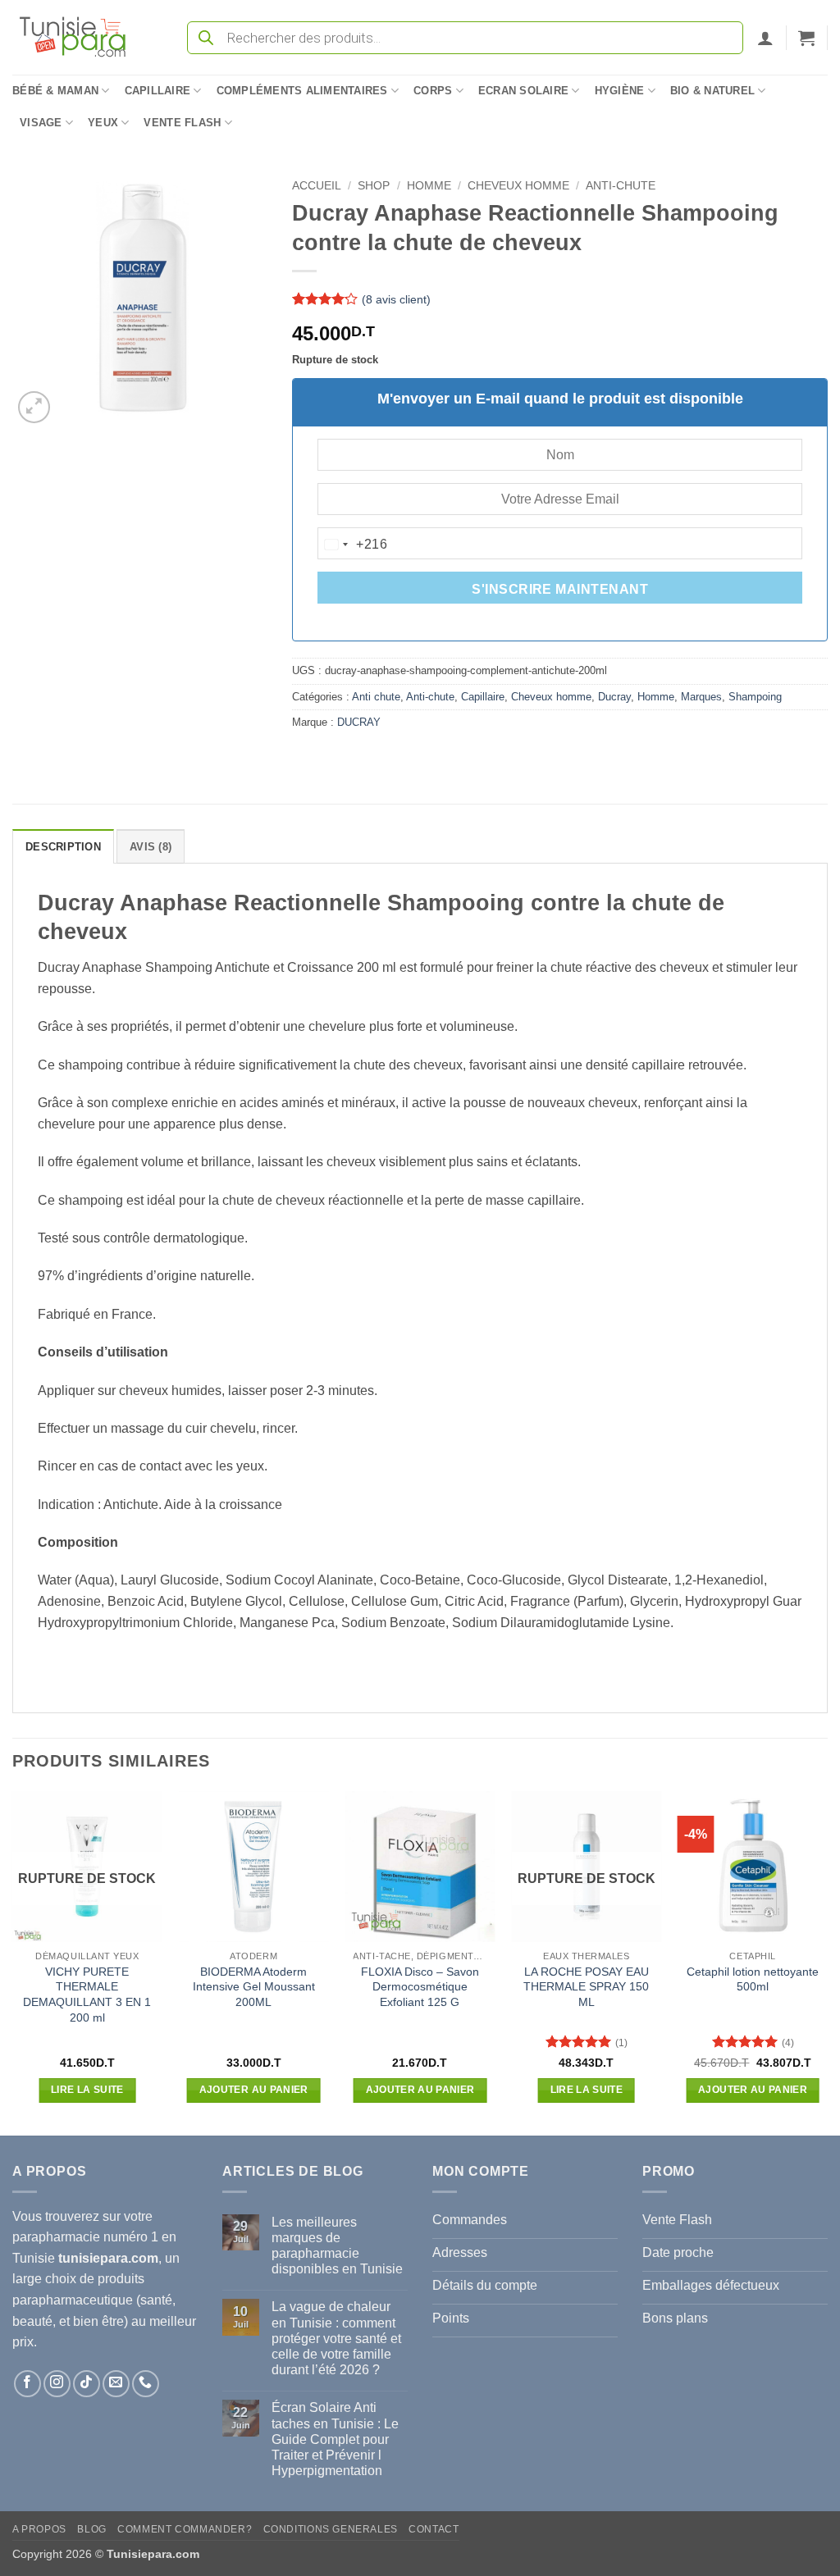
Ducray (614, 697)
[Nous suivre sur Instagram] (57, 2384)
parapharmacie (56, 2237)
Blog (91, 2529)
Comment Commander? (185, 2529)
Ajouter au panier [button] (254, 2090)
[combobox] (353, 545)
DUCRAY (359, 722)
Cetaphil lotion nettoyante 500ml (753, 1979)
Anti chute (376, 697)
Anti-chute (621, 186)
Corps (433, 91)
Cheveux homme (518, 186)
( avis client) (396, 299)
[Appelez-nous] (146, 2384)
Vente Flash (182, 123)
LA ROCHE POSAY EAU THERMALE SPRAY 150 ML (586, 1987)
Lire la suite (87, 2090)
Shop (374, 186)
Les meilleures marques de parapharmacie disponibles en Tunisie (337, 2246)
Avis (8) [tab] (151, 847)
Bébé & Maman (55, 91)
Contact (434, 2529)
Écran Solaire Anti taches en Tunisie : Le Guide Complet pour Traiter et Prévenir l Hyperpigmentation (335, 2439)
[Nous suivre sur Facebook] (27, 2384)
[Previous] (13, 1961)
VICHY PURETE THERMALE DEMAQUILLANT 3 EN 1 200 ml (87, 1995)
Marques (701, 697)
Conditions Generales (331, 2529)
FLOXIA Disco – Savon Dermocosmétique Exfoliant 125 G (420, 1987)
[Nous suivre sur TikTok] (87, 2384)
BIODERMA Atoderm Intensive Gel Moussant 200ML (254, 1987)
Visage (41, 123)
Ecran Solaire (523, 91)
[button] (765, 38)
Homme (429, 186)
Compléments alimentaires (302, 91)
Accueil (317, 186)
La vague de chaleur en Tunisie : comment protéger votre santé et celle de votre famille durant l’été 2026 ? (336, 2338)
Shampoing (755, 697)
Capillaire (158, 91)
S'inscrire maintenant (560, 589)
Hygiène (620, 91)
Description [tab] (63, 847)
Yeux (103, 123)
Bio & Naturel (712, 91)
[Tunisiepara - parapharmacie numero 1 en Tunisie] (80, 37)
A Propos (39, 2529)
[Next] (827, 1961)
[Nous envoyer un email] (116, 2384)
